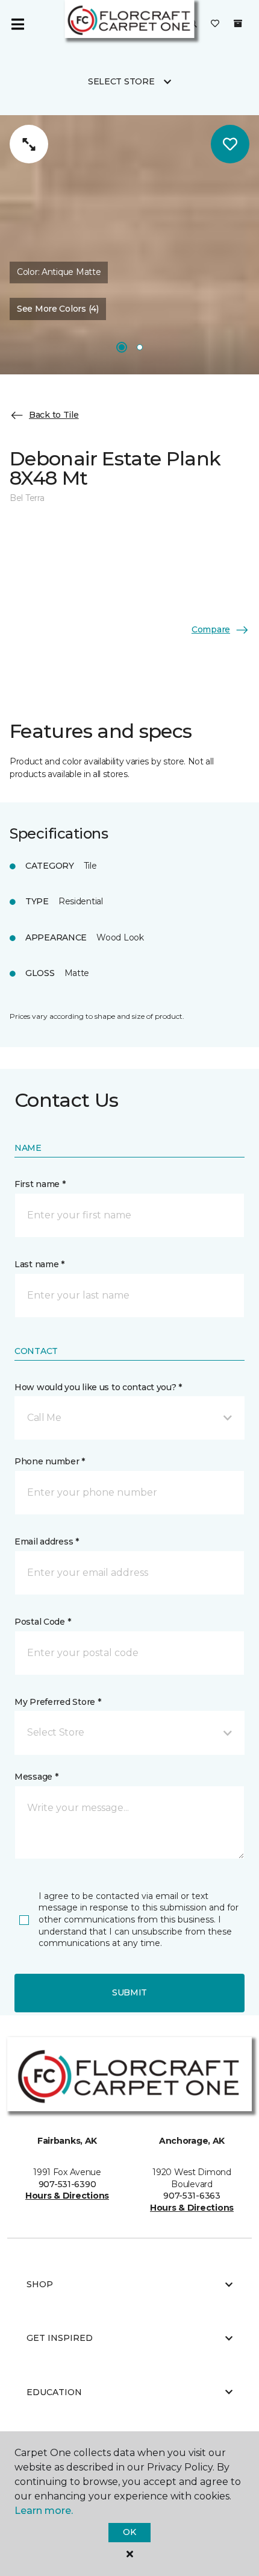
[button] (129, 1418)
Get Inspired (60, 2338)
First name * (40, 1184)
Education (54, 2392)
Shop (40, 2284)
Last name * (39, 1264)
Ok (129, 2532)
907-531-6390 (67, 2184)
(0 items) (238, 24)
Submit (129, 1992)
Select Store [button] (121, 81)
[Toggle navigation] (17, 24)
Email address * (47, 1542)
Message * (36, 1777)
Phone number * (50, 1461)
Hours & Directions (67, 2196)
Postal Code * (42, 1622)
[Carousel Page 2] (140, 347)
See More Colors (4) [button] (58, 309)
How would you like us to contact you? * (98, 1387)
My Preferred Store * (58, 1702)
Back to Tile (54, 415)
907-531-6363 (192, 2196)
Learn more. (44, 2511)
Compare (211, 629)
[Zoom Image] (29, 144)
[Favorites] (215, 24)
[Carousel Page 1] (122, 347)
